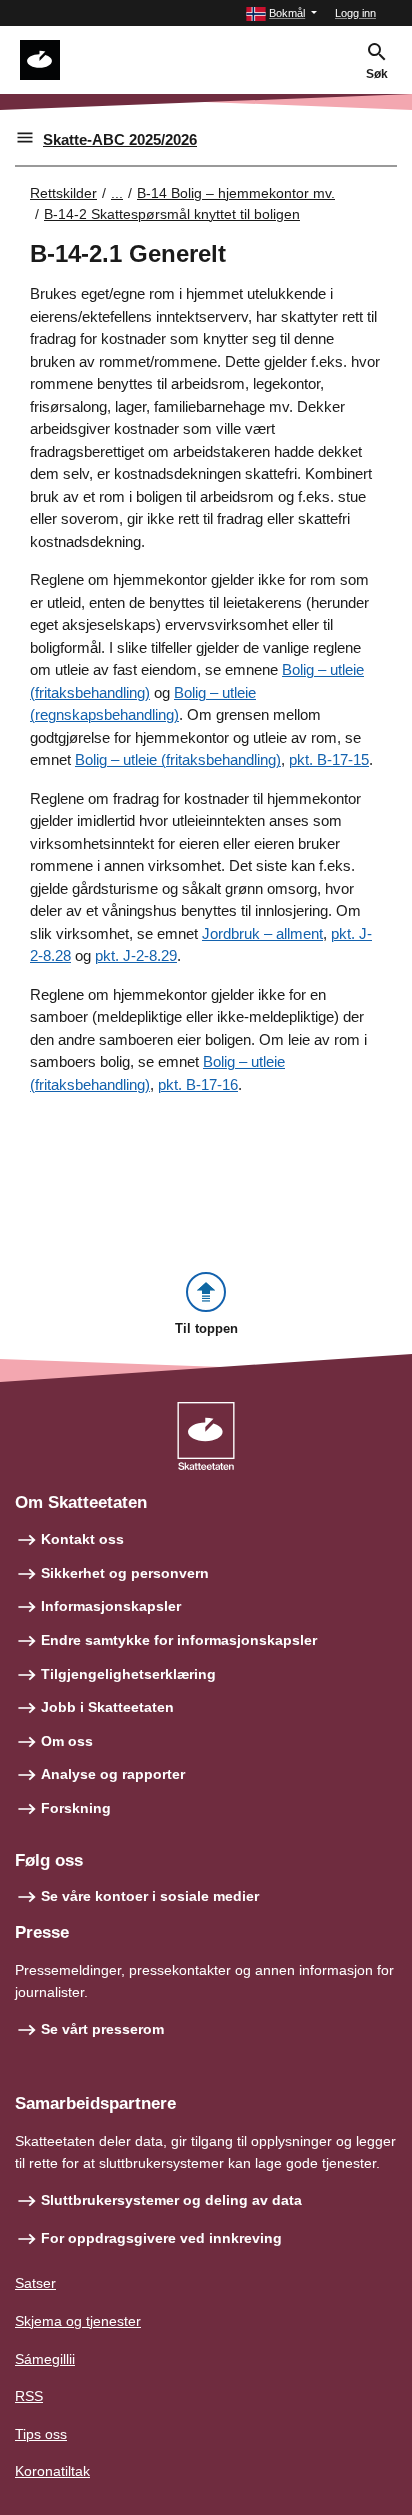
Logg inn (355, 13)
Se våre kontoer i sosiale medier (150, 1896)
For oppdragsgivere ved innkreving (161, 2238)
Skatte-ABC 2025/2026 (120, 139)
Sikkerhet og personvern (125, 1573)
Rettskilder (63, 193)
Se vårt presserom (102, 2029)
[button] (281, 13)
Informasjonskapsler (111, 1606)
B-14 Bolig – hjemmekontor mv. (236, 193)
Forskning (76, 1808)
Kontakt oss (82, 1539)
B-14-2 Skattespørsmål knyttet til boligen (172, 214)
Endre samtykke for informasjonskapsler (179, 1640)
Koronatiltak (52, 2471)
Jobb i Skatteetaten (107, 1707)
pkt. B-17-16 (198, 1084)
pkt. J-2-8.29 (136, 955)
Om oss (67, 1741)
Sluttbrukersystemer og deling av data (171, 2200)
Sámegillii (45, 2359)
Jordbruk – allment (262, 933)
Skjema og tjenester (78, 2321)
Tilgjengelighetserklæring (128, 1674)
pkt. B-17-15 (329, 759)
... (117, 193)
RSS (29, 2396)
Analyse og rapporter (113, 1774)
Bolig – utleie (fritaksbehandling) (178, 759)
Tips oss (41, 2434)
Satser (35, 2283)
